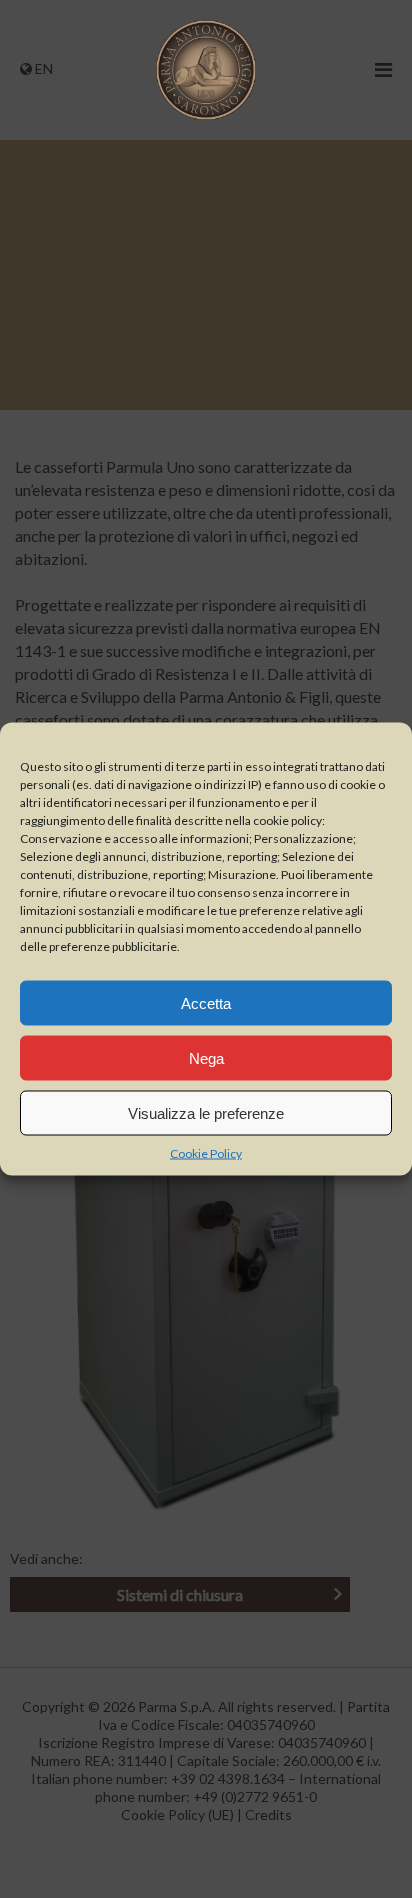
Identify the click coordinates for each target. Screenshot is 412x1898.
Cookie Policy (206, 1153)
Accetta (206, 1002)
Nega (206, 1057)
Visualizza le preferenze (206, 1112)
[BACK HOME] (206, 114)
